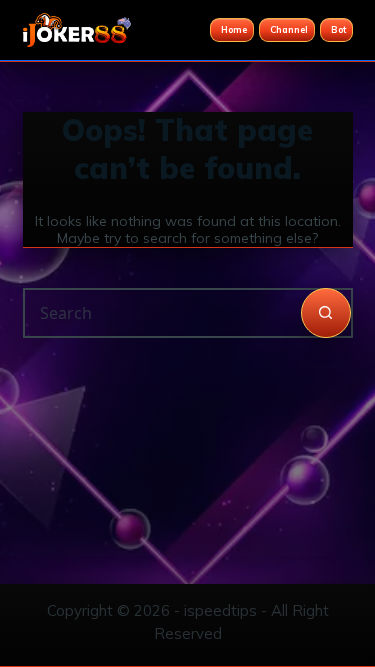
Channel (289, 29)
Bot (338, 29)
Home (234, 29)
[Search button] (326, 313)
